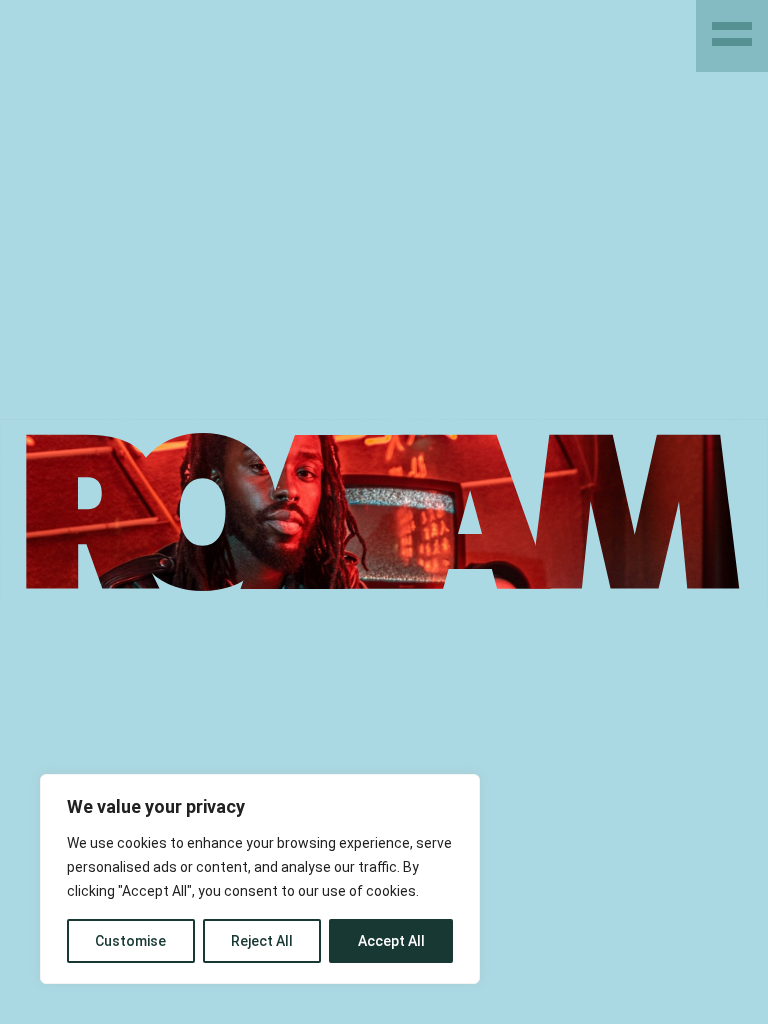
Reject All (262, 941)
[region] (260, 879)
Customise (130, 941)
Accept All (391, 941)
